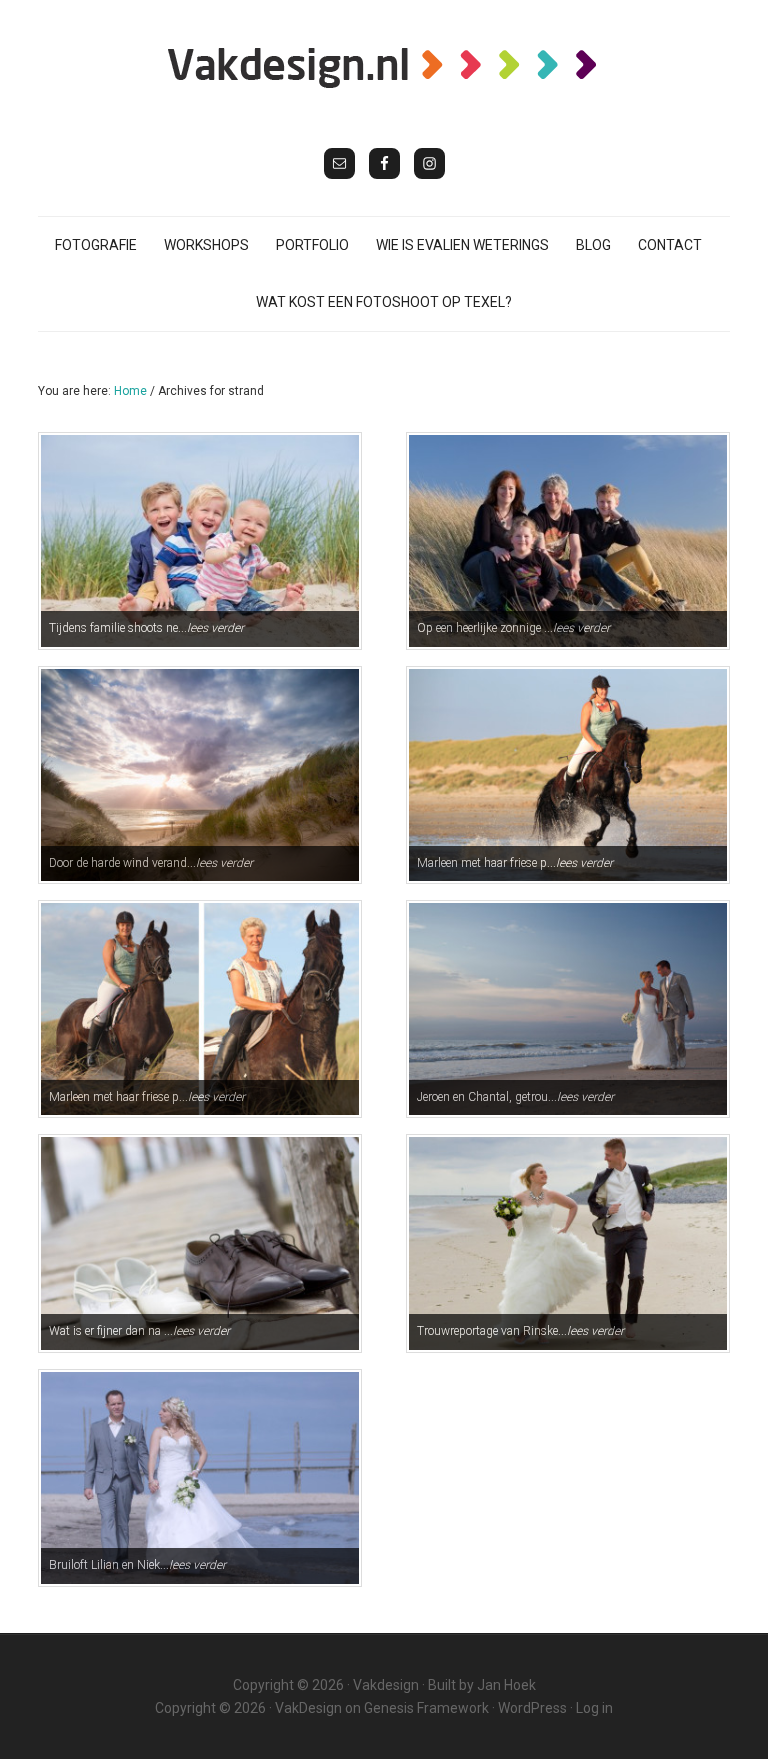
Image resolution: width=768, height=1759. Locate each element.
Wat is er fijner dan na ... (139, 1331)
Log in (594, 1708)
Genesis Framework (426, 1708)
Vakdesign (386, 1685)
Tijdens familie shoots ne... (146, 628)
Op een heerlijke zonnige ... (513, 628)
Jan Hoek (506, 1685)
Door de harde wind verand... (151, 863)
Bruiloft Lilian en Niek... (137, 1565)
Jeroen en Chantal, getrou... (515, 1097)
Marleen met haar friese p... (515, 863)
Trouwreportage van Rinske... (520, 1331)
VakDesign (308, 1708)
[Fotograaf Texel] (384, 66)
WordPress (532, 1708)
